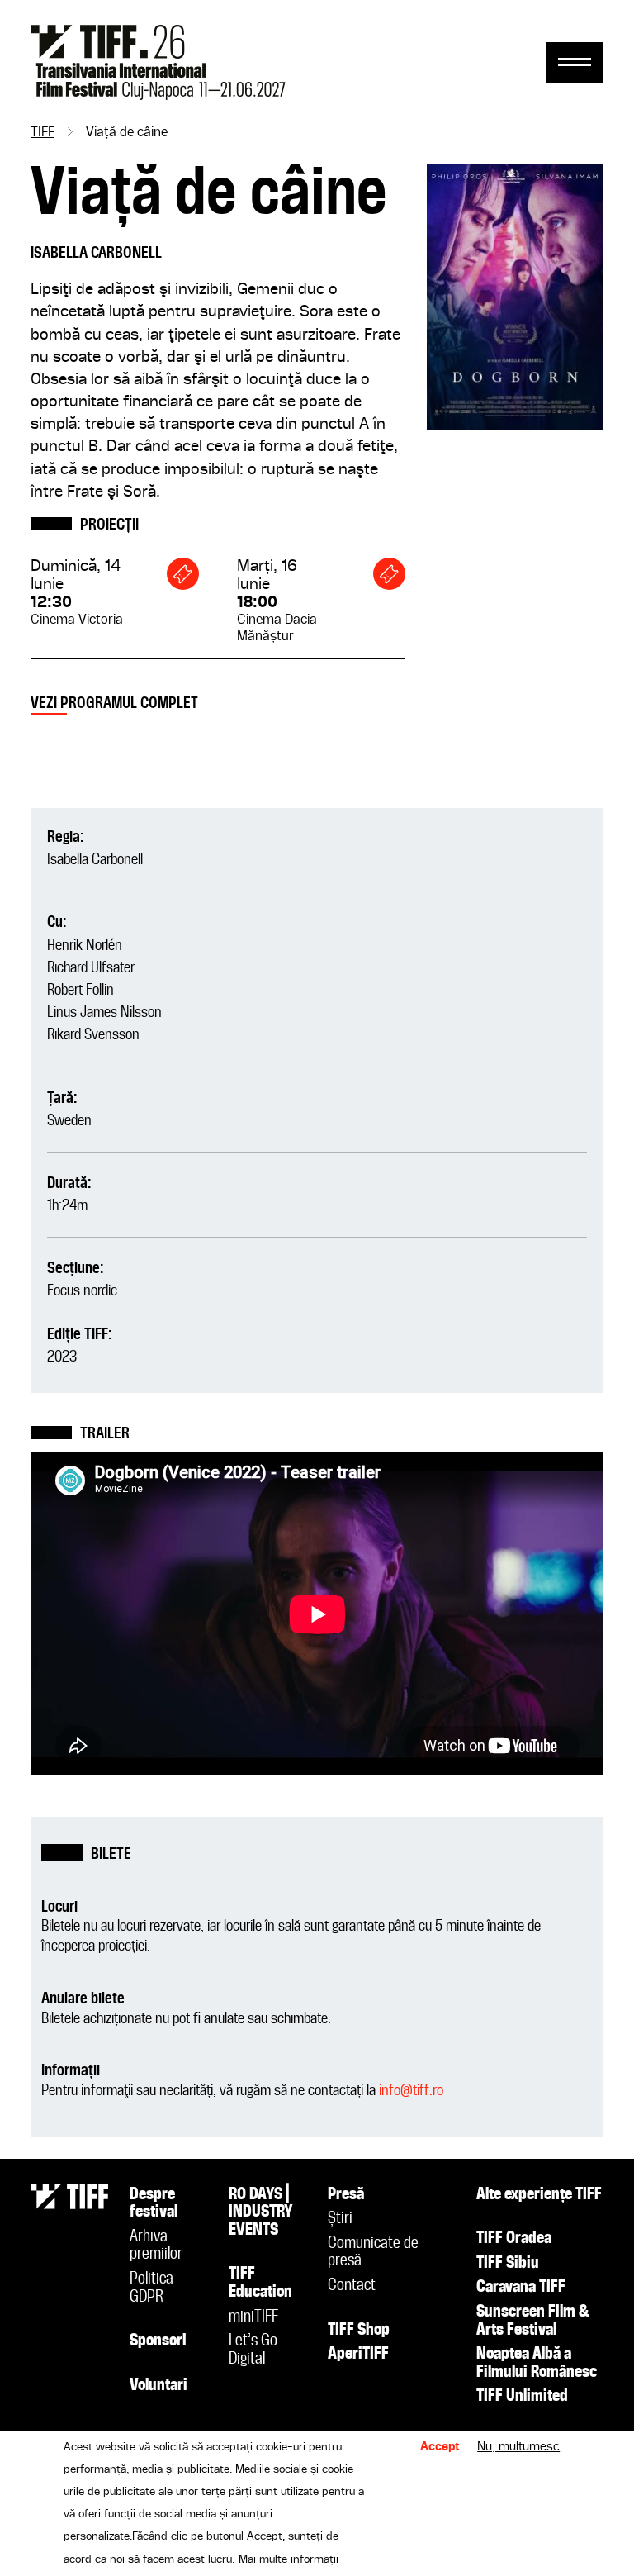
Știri (340, 2219)
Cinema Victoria (77, 620)
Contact (352, 2286)
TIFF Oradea (514, 2239)
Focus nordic (82, 1291)
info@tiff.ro (411, 2091)
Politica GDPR (151, 2288)
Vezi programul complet (114, 703)
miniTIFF (253, 2317)
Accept (440, 2447)
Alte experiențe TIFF (539, 2195)
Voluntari (158, 2386)
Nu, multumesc (518, 2447)
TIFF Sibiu (508, 2264)
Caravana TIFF (521, 2288)
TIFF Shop (359, 2331)
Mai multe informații (289, 2559)
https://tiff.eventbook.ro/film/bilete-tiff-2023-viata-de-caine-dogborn (183, 574)
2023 (62, 1357)
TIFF (43, 133)
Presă (346, 2195)
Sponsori (158, 2341)
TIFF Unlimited (522, 2397)
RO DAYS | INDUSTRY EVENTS (261, 2213)
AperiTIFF (358, 2355)
